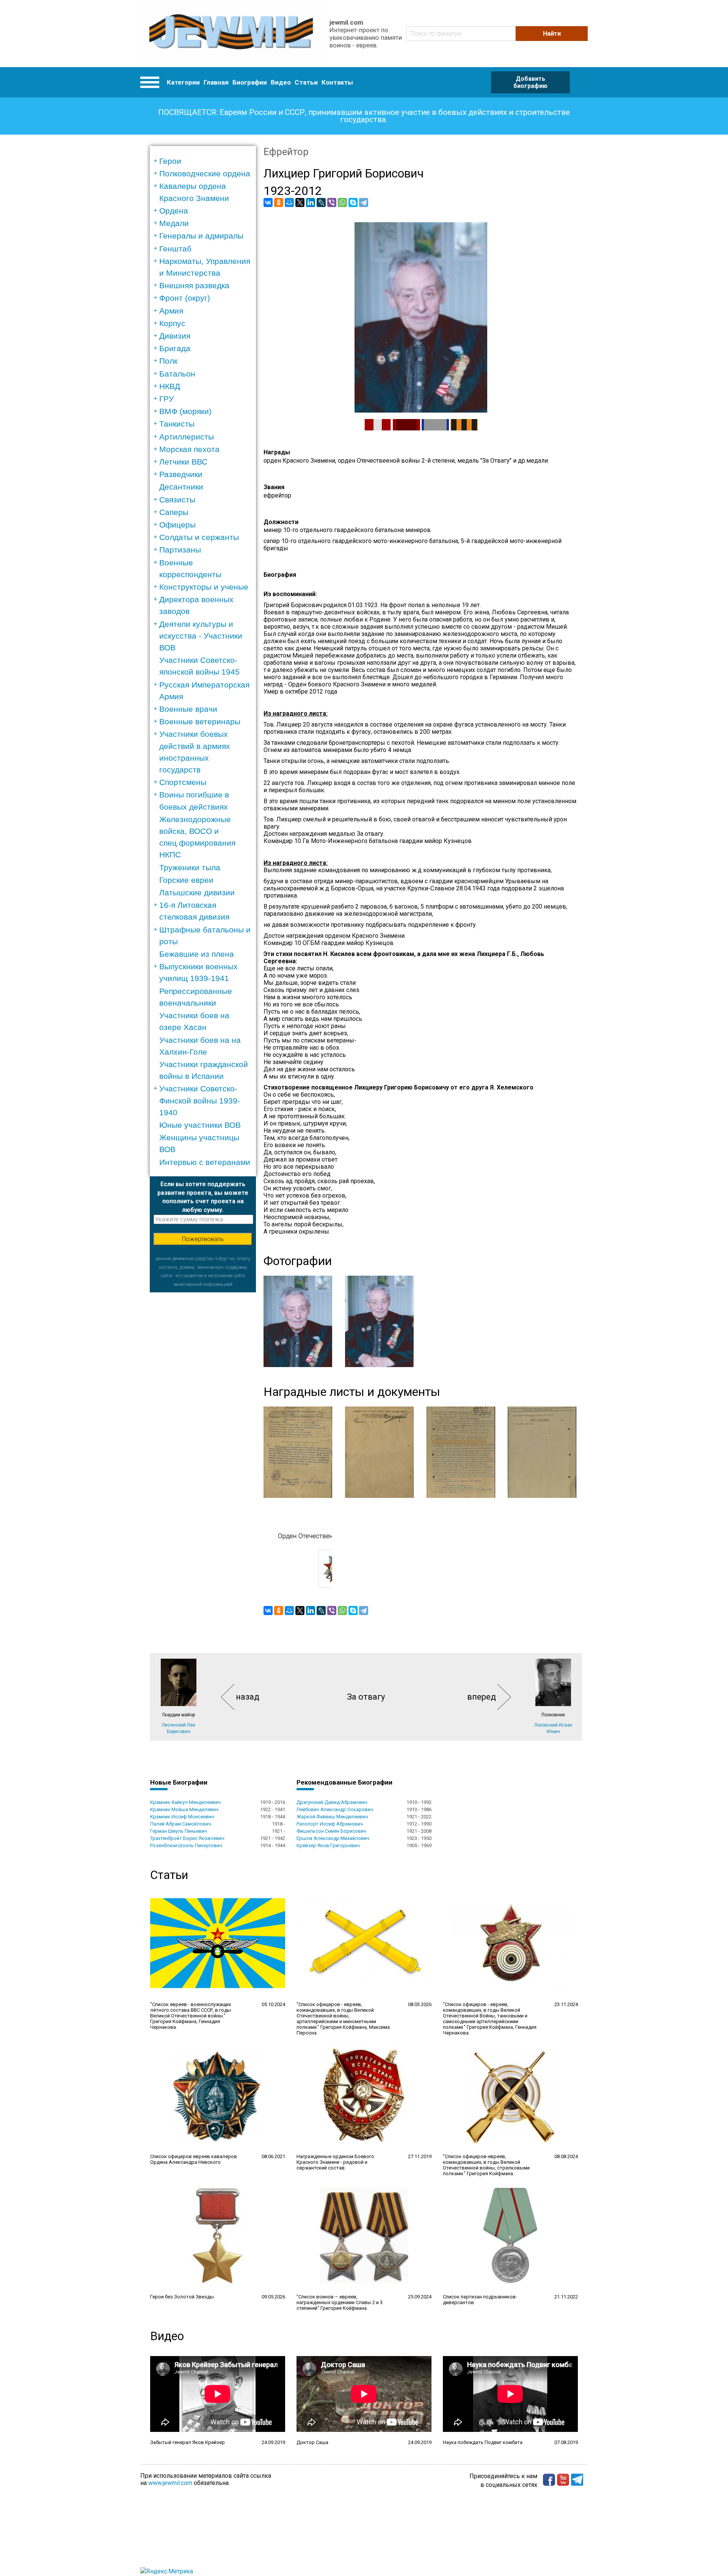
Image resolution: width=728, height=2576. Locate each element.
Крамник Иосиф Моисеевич (182, 1817)
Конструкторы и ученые (204, 587)
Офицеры (177, 525)
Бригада (175, 348)
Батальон (177, 374)
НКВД (170, 386)
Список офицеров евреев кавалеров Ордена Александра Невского (194, 2159)
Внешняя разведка (194, 285)
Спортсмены (183, 782)
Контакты (337, 82)
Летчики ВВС (183, 462)
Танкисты (177, 424)
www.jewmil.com (170, 2483)
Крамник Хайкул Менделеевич (185, 1802)
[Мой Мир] (289, 203)
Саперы (174, 512)
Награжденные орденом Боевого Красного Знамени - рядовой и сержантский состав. (335, 2162)
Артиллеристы (187, 437)
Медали (174, 223)
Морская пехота (189, 449)
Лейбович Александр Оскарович (335, 1809)
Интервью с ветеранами (205, 1162)
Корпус (172, 323)
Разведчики (181, 474)
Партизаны (180, 550)
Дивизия (175, 336)
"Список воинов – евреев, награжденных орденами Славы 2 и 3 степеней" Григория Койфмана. (340, 2302)
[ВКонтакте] (268, 203)
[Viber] (332, 203)
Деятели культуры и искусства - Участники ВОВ (201, 636)
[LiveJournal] (321, 203)
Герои (170, 161)
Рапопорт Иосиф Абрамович (330, 1824)
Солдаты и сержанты (199, 537)
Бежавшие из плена (197, 954)
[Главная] (231, 34)
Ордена (174, 211)
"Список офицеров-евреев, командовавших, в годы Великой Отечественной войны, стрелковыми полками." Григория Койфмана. (486, 2165)
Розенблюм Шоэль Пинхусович (186, 1845)
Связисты (177, 500)
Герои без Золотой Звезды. (183, 2297)
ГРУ (166, 399)
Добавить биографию (530, 82)
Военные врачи (188, 709)
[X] (300, 203)
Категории (183, 82)
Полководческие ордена (205, 173)
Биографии (250, 82)
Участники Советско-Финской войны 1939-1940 (200, 1100)
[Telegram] (364, 203)
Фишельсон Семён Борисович (331, 1831)
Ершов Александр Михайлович (333, 1838)
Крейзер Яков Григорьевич (328, 1845)
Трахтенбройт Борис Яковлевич (187, 1838)
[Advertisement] (203, 1406)
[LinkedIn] (311, 203)
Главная (216, 82)
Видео (281, 82)
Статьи (306, 82)
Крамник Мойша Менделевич (184, 1809)
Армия (171, 311)
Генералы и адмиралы (201, 236)
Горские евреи (186, 880)
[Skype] (353, 203)
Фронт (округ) (185, 298)
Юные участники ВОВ (200, 1125)
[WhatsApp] (342, 203)
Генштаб (175, 249)
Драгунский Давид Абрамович (332, 1802)
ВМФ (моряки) (185, 411)
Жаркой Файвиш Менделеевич (332, 1817)
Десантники (181, 487)
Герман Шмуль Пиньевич (179, 1831)
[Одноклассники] (279, 203)
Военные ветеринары (200, 721)
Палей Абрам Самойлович (181, 1824)
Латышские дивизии (197, 892)
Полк (168, 361)
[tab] (205, 161)
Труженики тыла (190, 867)
